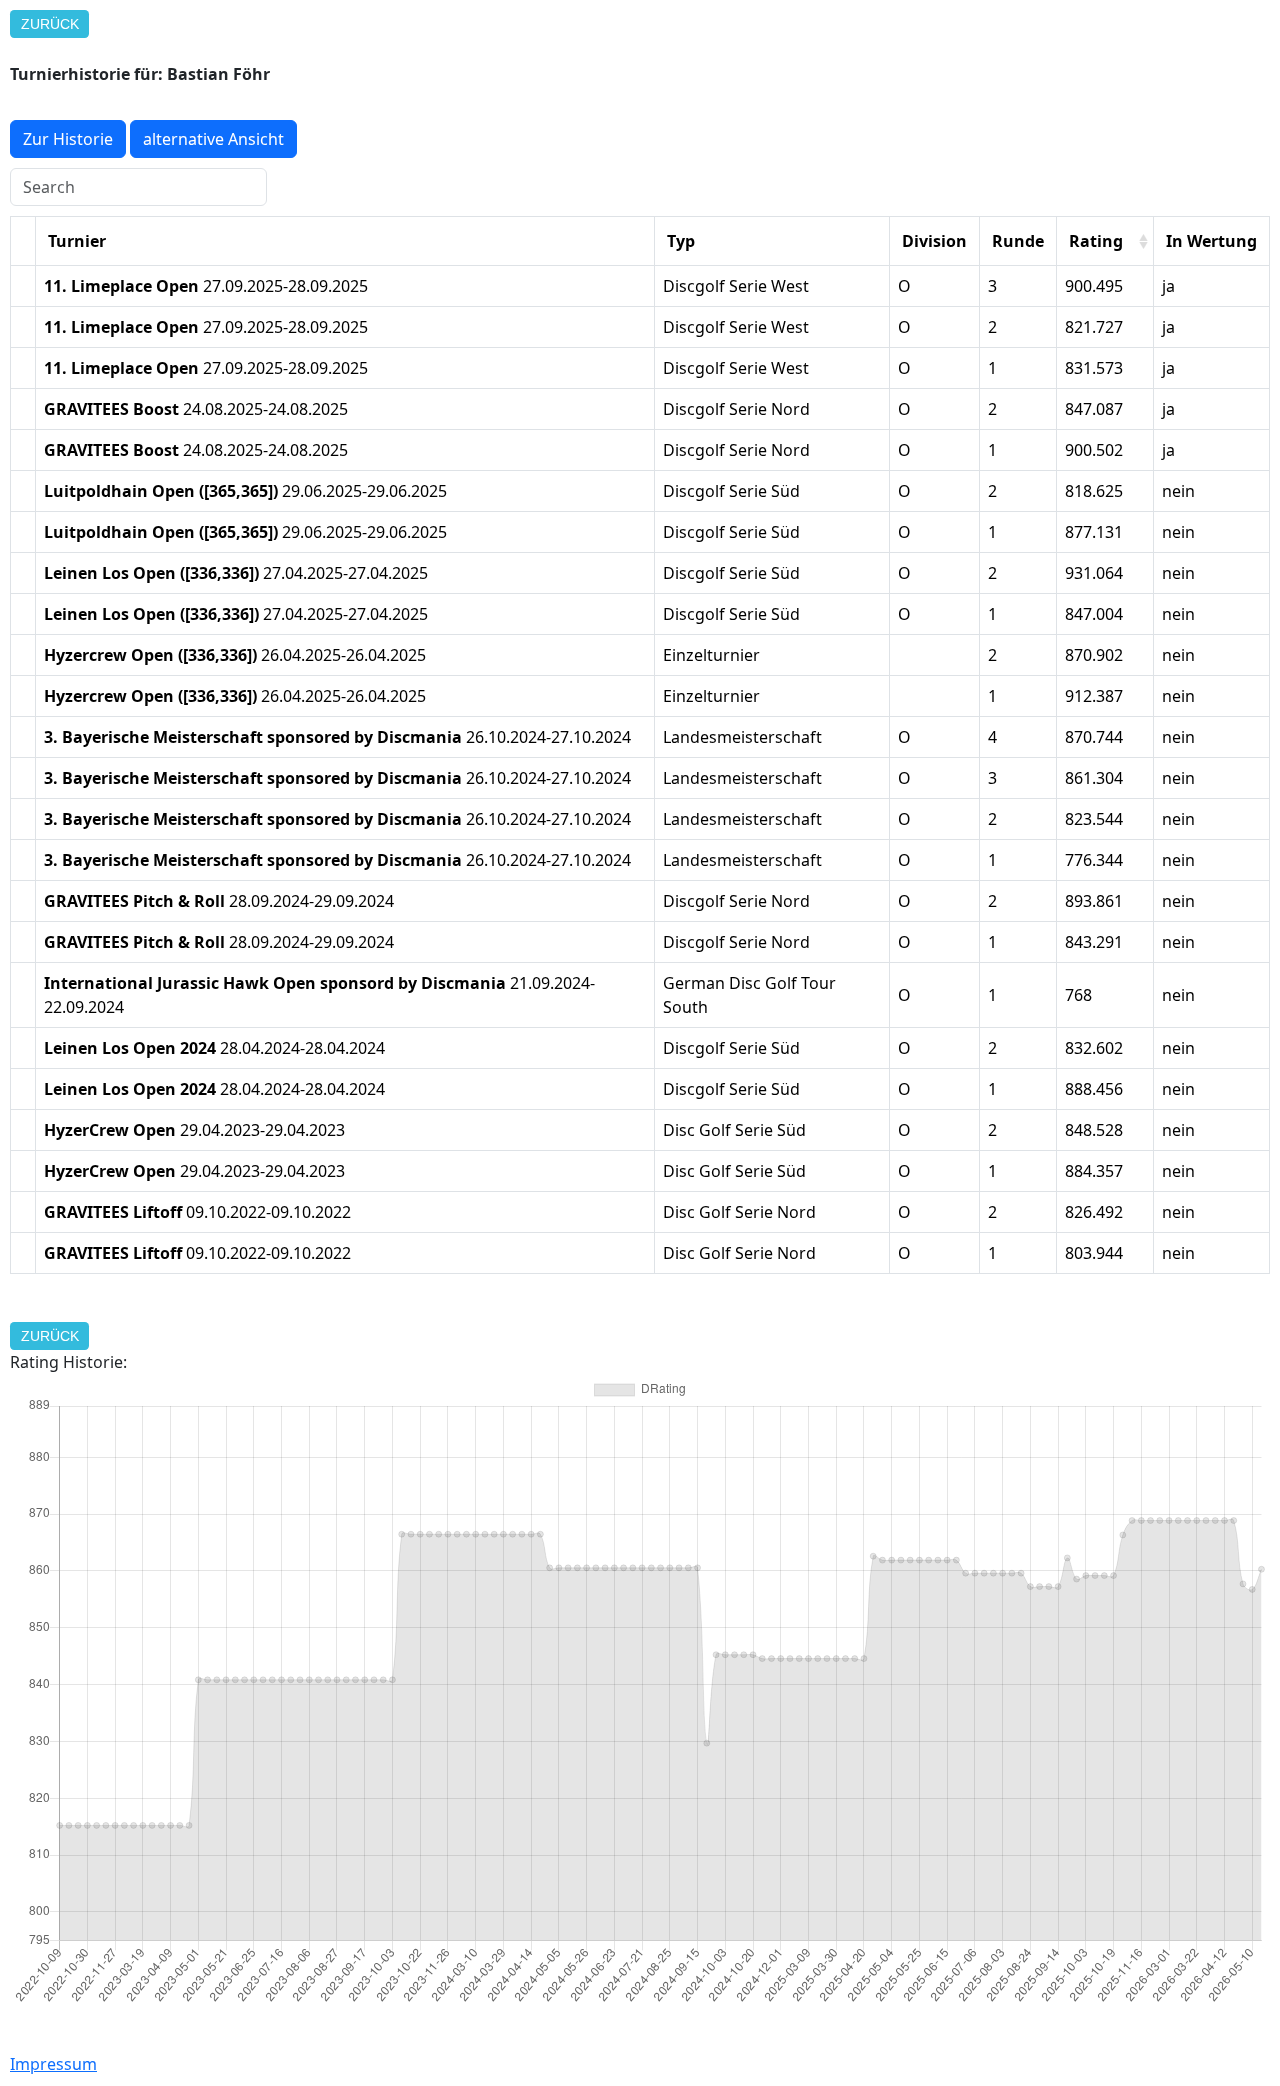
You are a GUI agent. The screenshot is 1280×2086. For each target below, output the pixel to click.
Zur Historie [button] (68, 139)
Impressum (53, 2064)
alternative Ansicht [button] (213, 139)
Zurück (50, 24)
